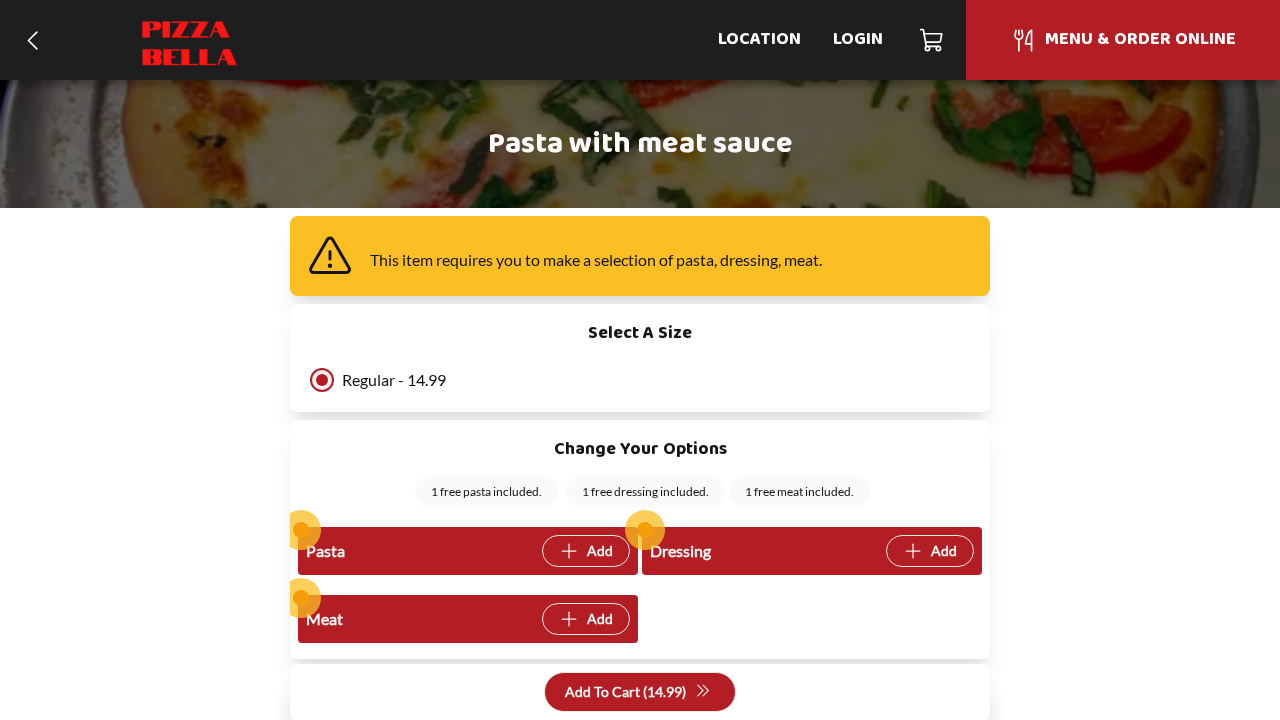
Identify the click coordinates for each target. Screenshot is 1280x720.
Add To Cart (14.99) (625, 691)
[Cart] (932, 40)
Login (858, 39)
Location (759, 39)
